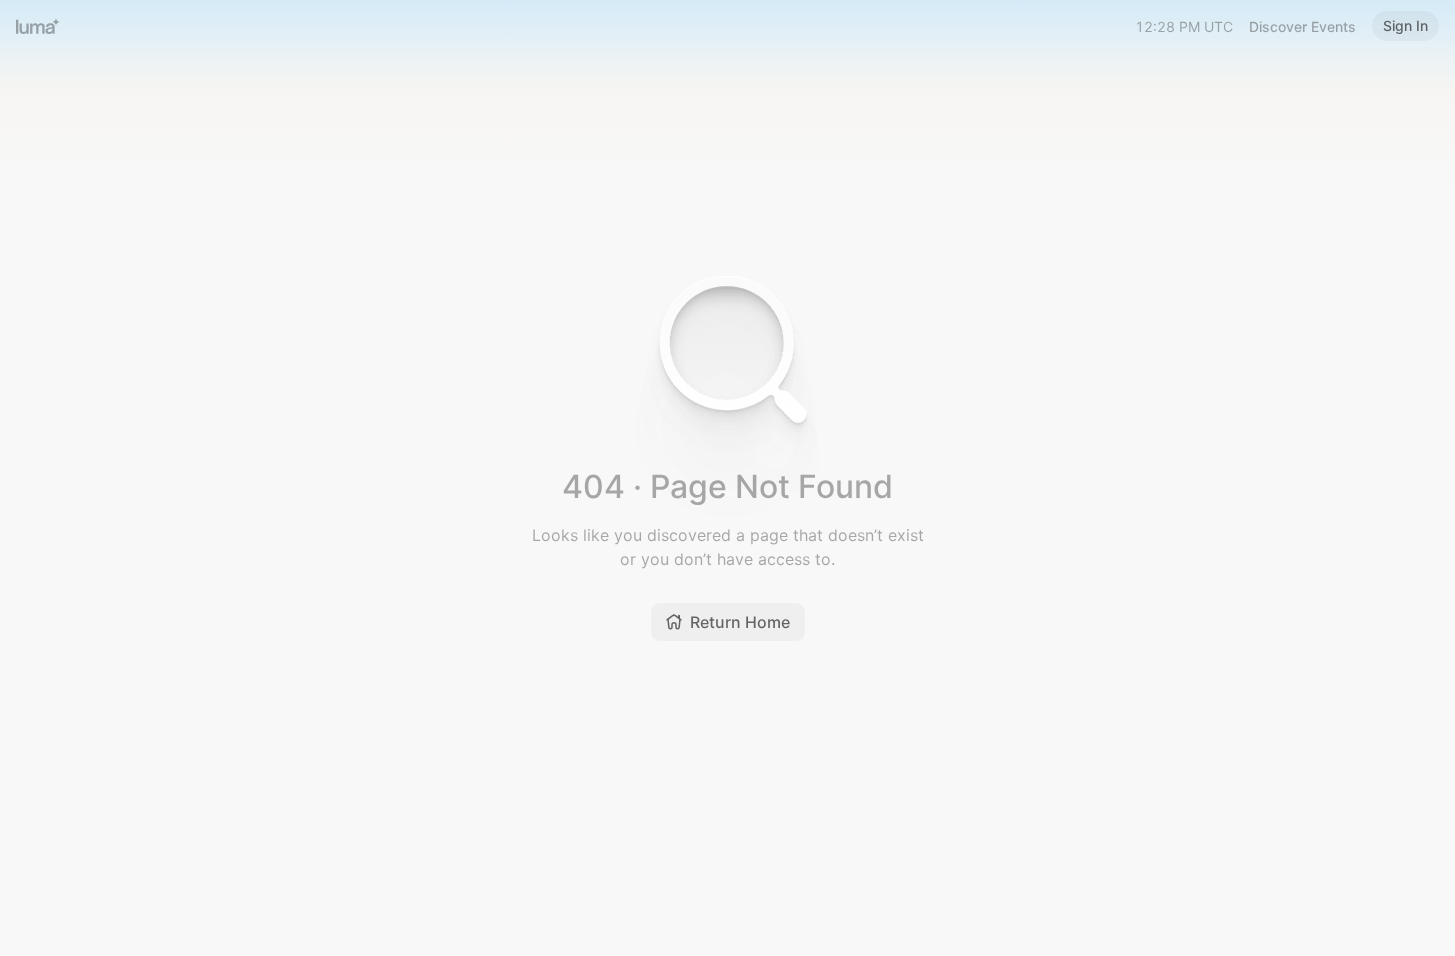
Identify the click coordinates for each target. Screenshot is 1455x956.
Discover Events (1302, 26)
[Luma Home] (38, 26)
